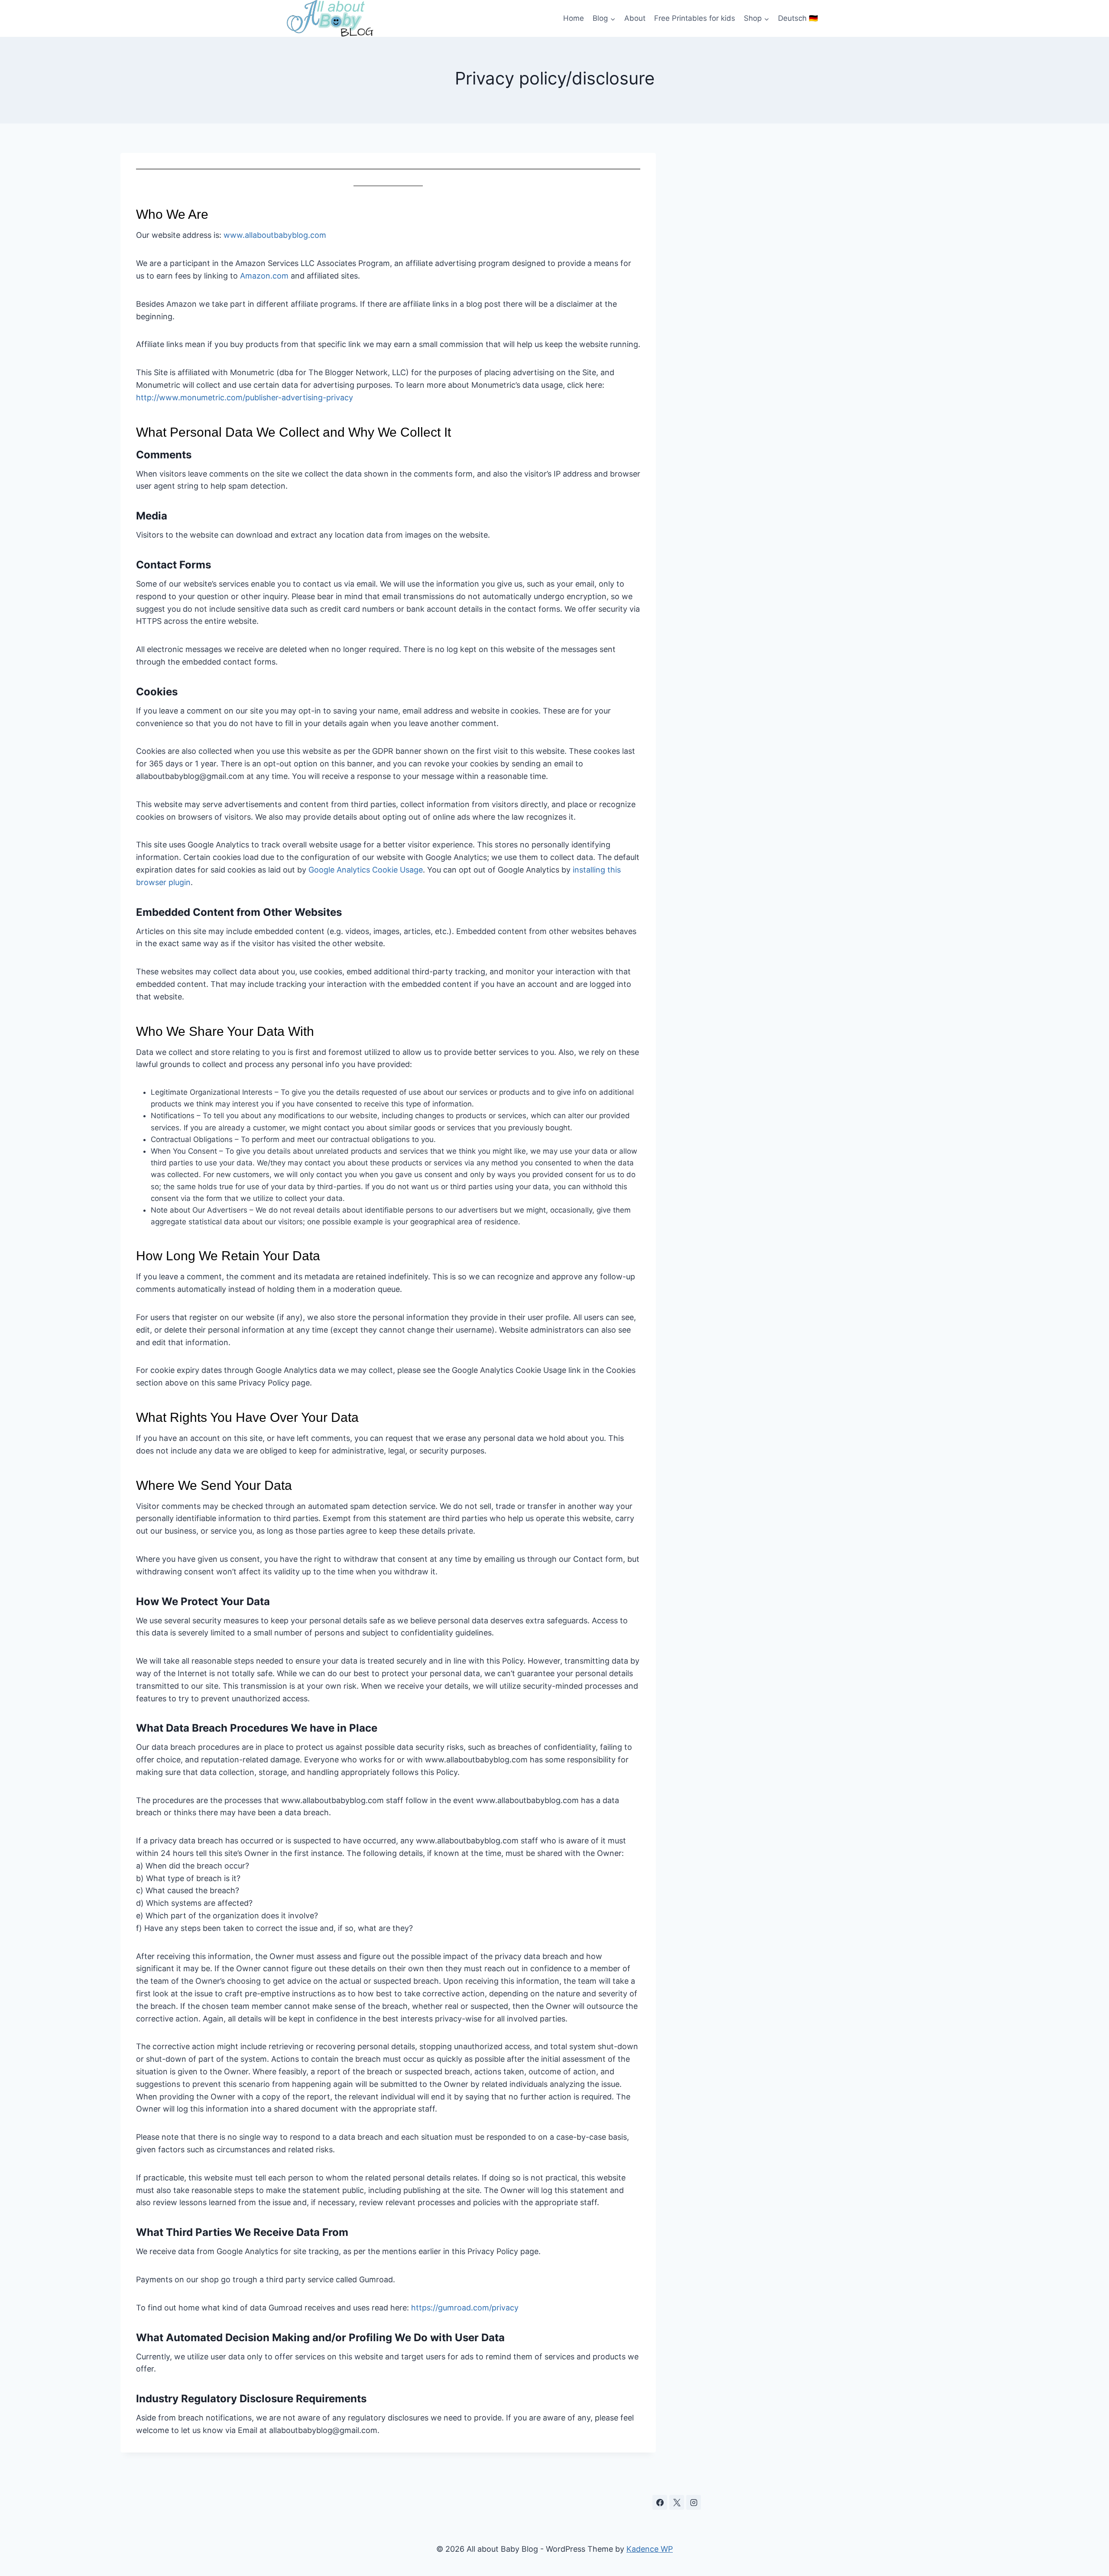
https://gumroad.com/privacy (465, 2308)
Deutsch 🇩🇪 (798, 18)
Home (574, 18)
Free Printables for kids (695, 18)
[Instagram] (694, 2502)
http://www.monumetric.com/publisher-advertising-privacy (245, 397)
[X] (677, 2502)
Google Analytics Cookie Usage (366, 870)
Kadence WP (650, 2549)
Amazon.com (264, 276)
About (635, 18)
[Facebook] (660, 2502)
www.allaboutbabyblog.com (275, 235)
